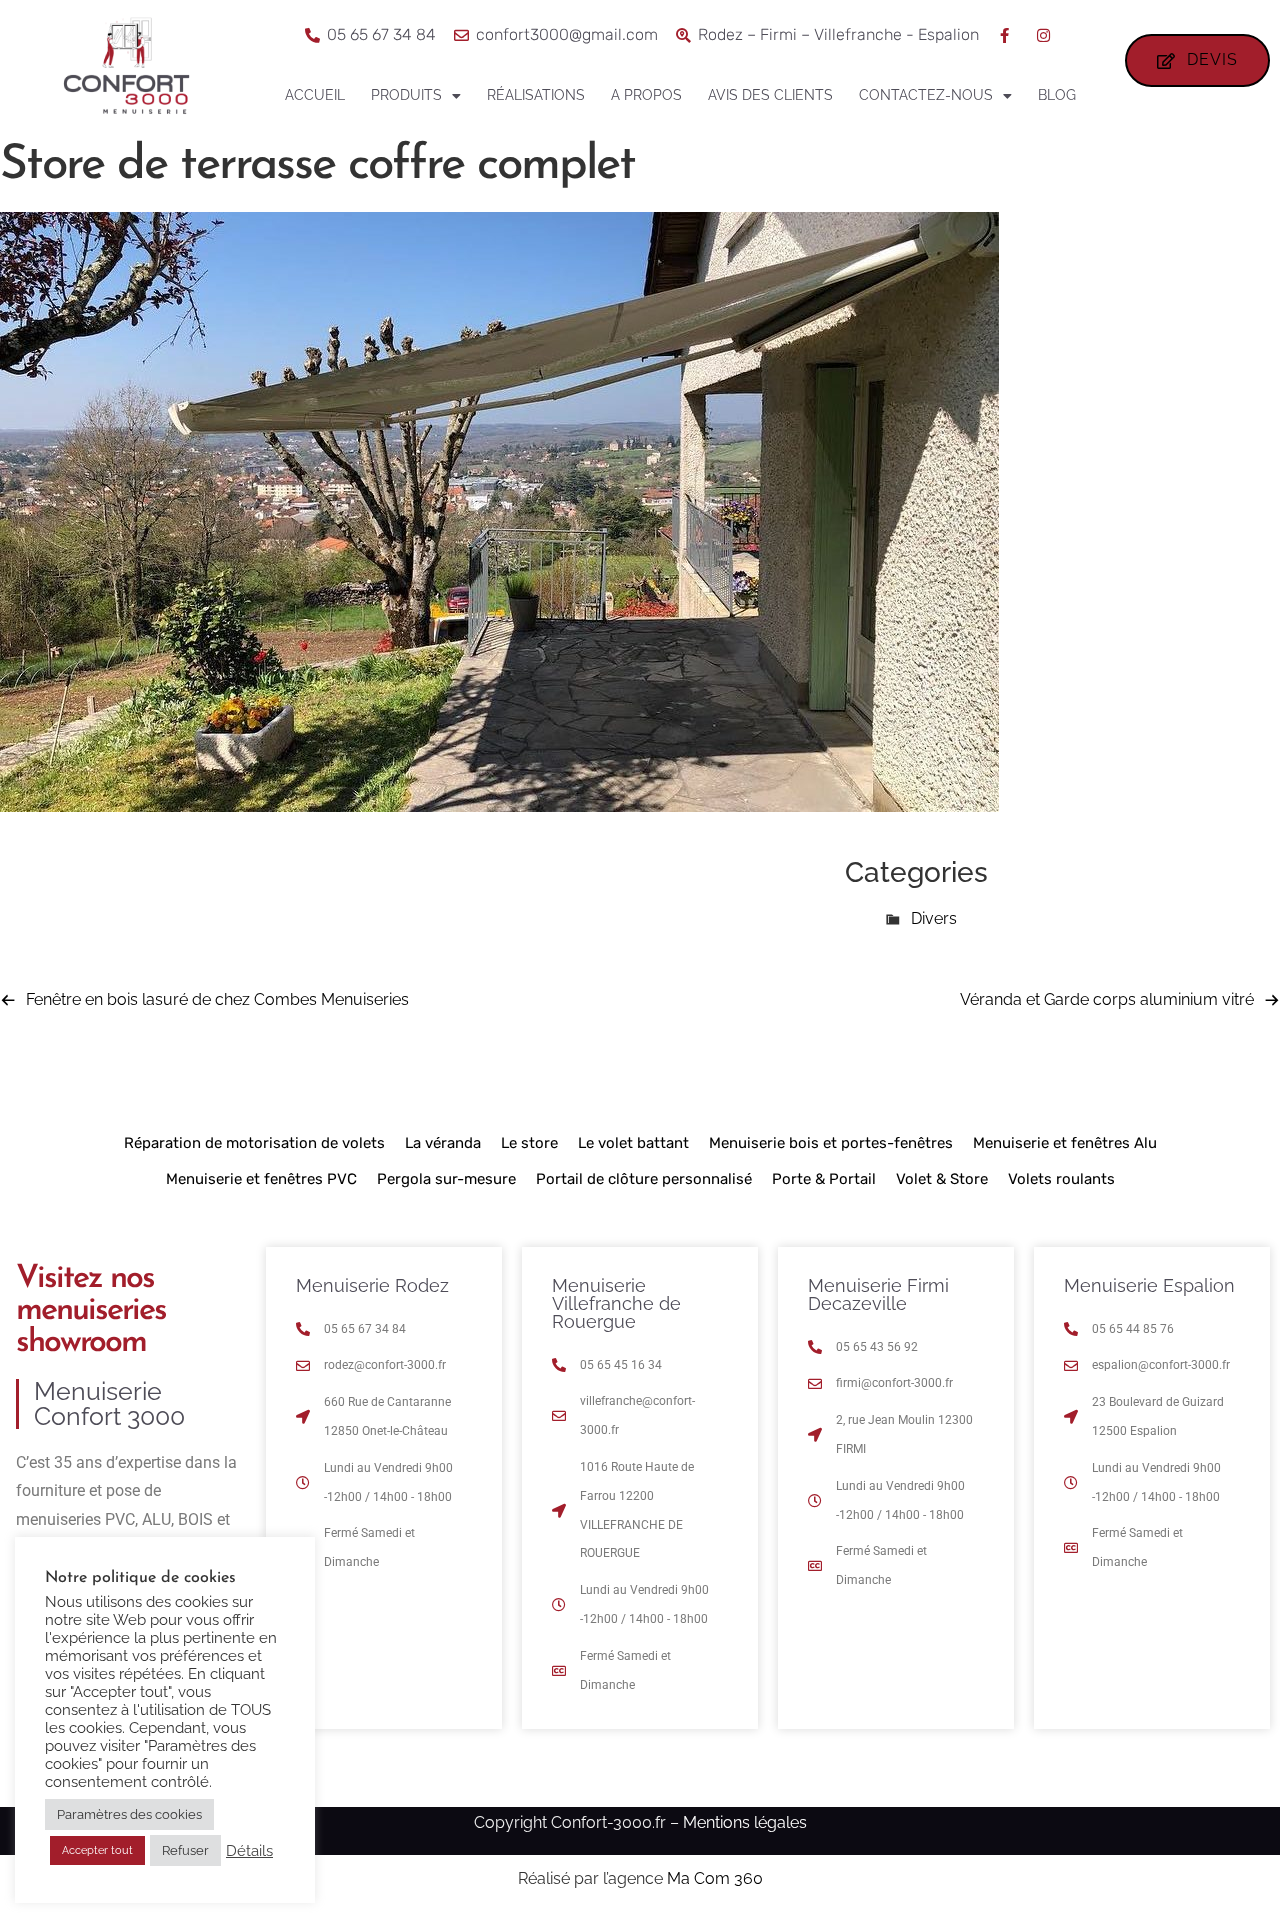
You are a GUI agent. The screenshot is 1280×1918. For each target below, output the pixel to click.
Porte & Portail (824, 1179)
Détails (249, 1850)
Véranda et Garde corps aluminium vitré (1107, 999)
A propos (646, 95)
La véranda (443, 1143)
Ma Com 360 (715, 1878)
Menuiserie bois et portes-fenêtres (831, 1143)
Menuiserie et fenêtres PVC (261, 1179)
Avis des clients (770, 95)
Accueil (315, 95)
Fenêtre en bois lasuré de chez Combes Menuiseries (217, 999)
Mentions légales (745, 1822)
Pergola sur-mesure (446, 1179)
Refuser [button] (185, 1850)
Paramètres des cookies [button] (129, 1814)
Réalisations (536, 95)
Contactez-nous (926, 95)
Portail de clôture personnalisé (644, 1179)
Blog (1057, 95)
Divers (934, 918)
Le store (529, 1143)
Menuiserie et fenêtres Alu (1065, 1143)
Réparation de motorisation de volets (254, 1143)
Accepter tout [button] (97, 1850)
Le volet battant (633, 1143)
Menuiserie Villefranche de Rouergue (616, 1303)
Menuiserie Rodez (372, 1285)
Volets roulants (1061, 1179)
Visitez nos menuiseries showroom (91, 1311)
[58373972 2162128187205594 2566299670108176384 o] (499, 806)
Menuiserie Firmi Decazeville (878, 1294)
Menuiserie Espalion (1149, 1285)
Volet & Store (942, 1179)
